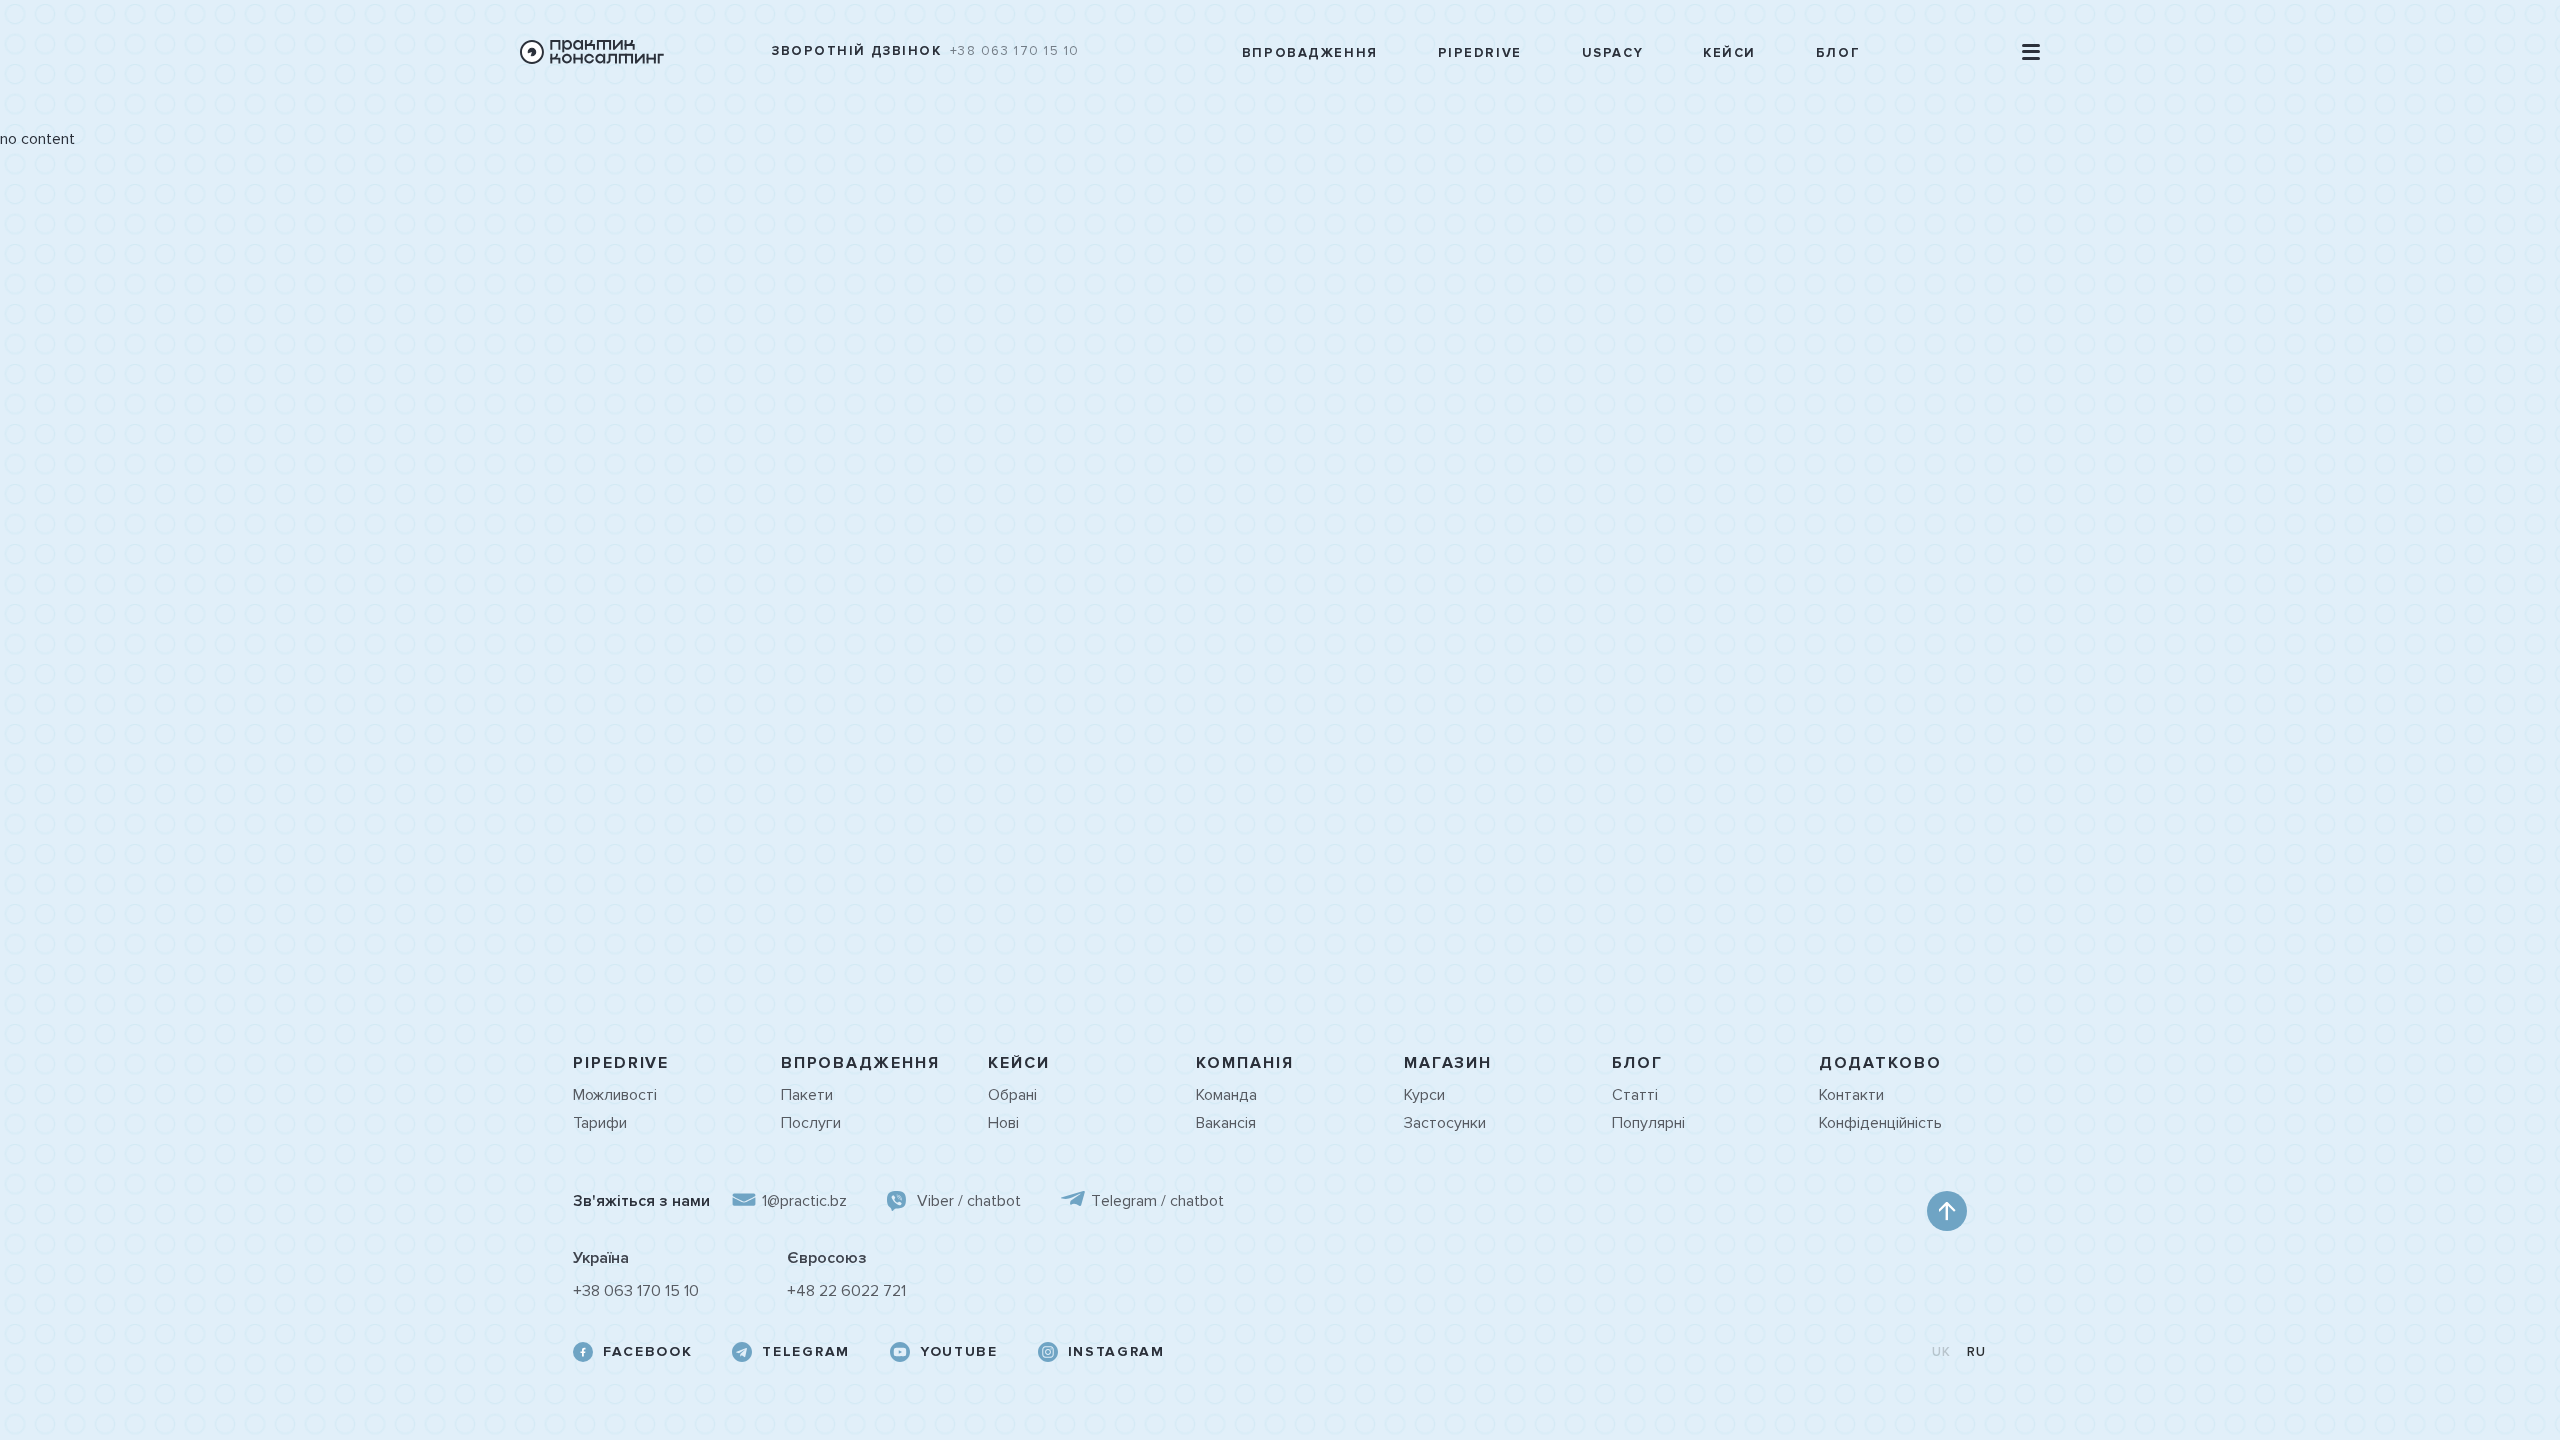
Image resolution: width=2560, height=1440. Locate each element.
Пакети (807, 1095)
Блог (1838, 53)
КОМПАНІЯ (1244, 1063)
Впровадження (1310, 53)
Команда (1226, 1095)
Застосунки (1445, 1123)
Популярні (1648, 1123)
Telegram (805, 1352)
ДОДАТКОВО (1880, 1063)
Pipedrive (1480, 53)
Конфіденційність (1880, 1123)
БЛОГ (1638, 1063)
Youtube (959, 1352)
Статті (1635, 1095)
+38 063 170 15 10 (1015, 51)
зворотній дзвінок (857, 51)
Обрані (1012, 1095)
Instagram (1116, 1352)
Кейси (1729, 53)
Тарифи (600, 1123)
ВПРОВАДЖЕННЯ (860, 1063)
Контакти (1851, 1095)
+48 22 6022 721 (846, 1291)
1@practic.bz (804, 1201)
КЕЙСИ (1019, 1063)
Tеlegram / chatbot (1157, 1201)
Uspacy (1612, 53)
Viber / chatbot (969, 1201)
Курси (1424, 1095)
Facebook (647, 1352)
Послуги (811, 1123)
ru (1977, 1352)
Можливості (615, 1095)
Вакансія (1226, 1123)
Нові (1003, 1123)
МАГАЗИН (1448, 1063)
